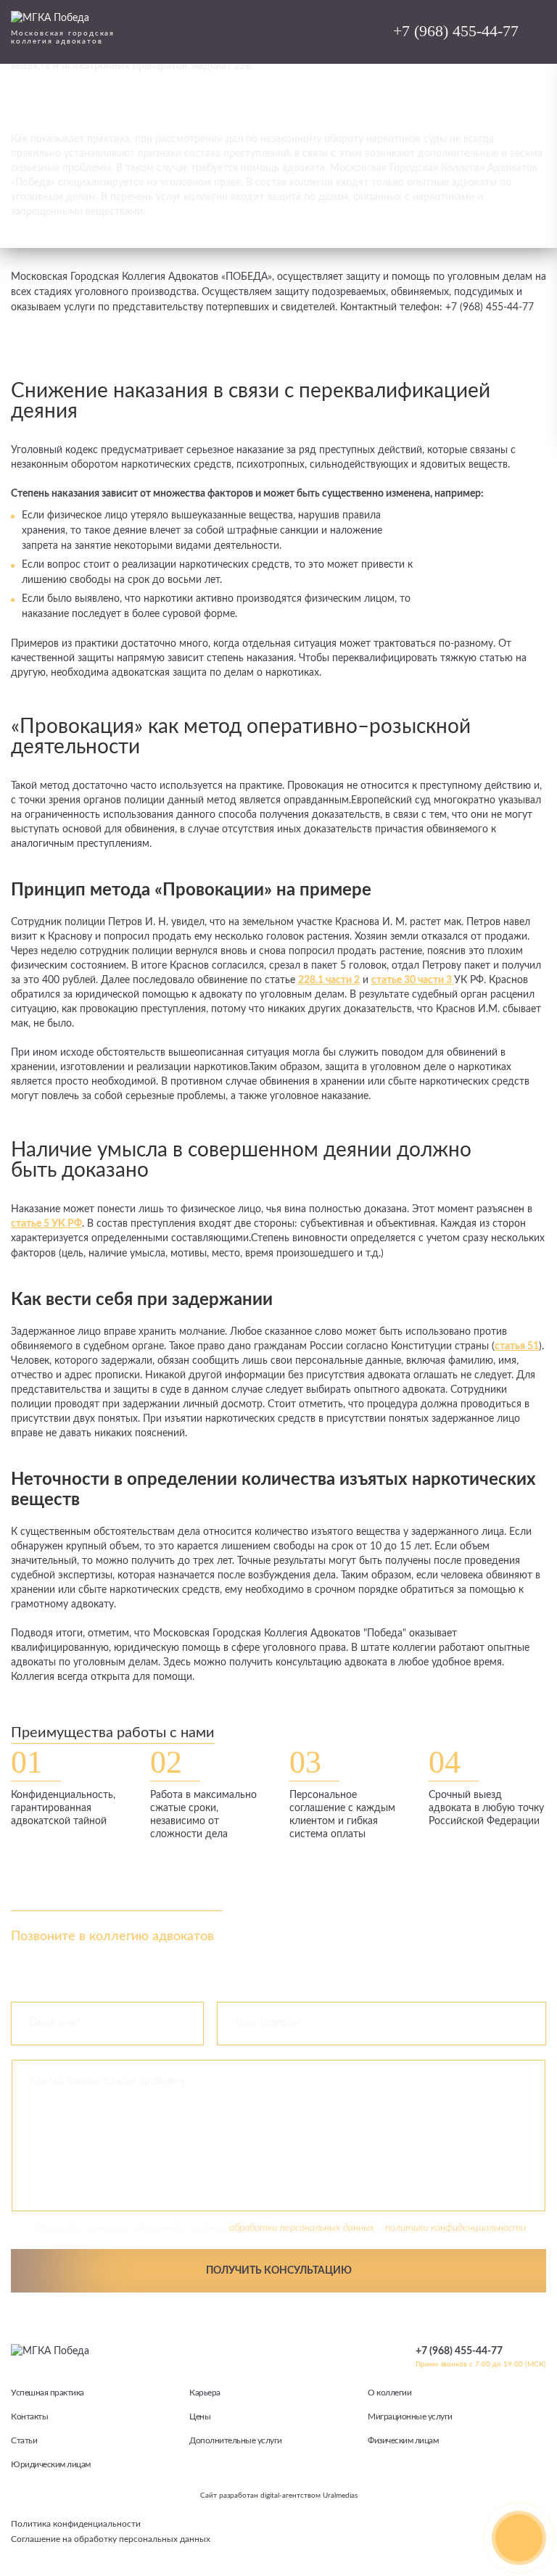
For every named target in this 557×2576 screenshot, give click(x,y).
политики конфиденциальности (455, 2228)
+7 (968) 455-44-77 (456, 31)
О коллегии (389, 2393)
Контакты (29, 2416)
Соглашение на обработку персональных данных (111, 2539)
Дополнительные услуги (236, 2440)
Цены (200, 2416)
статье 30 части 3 (413, 980)
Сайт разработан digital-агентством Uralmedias (279, 2496)
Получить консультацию (279, 2271)
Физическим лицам (403, 2440)
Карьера (205, 2393)
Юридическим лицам (51, 2464)
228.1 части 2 (329, 980)
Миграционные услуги (410, 2416)
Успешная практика (48, 2393)
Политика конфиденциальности (76, 2524)
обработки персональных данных (302, 2228)
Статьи (24, 2440)
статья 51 (517, 1346)
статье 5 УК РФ (46, 1224)
